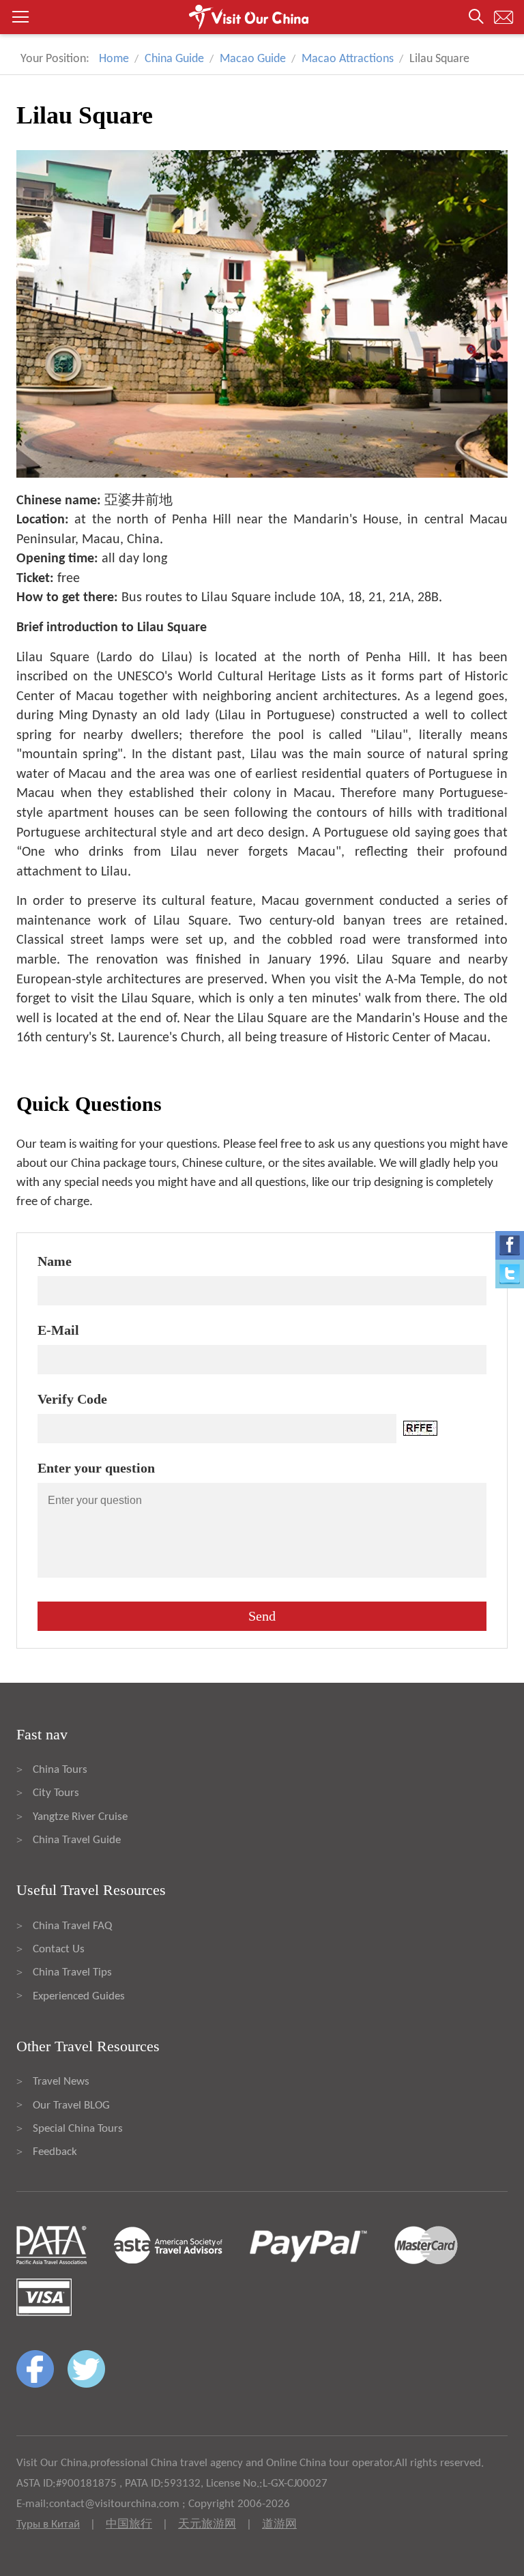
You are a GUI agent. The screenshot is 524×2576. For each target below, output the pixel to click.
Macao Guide (253, 59)
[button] (262, 17)
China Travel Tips (72, 1972)
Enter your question (96, 1468)
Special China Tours (78, 2129)
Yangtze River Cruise (80, 1817)
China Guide (174, 59)
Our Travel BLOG (71, 2105)
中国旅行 (129, 2524)
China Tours (60, 1770)
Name (55, 1261)
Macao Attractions (348, 59)
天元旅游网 (207, 2524)
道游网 (279, 2524)
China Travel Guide (77, 1840)
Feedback (55, 2152)
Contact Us (59, 1949)
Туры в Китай (48, 2524)
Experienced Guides (79, 1996)
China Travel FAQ (72, 1926)
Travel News (61, 2082)
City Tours (56, 1793)
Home (114, 59)
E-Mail (58, 1330)
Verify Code (72, 1399)
